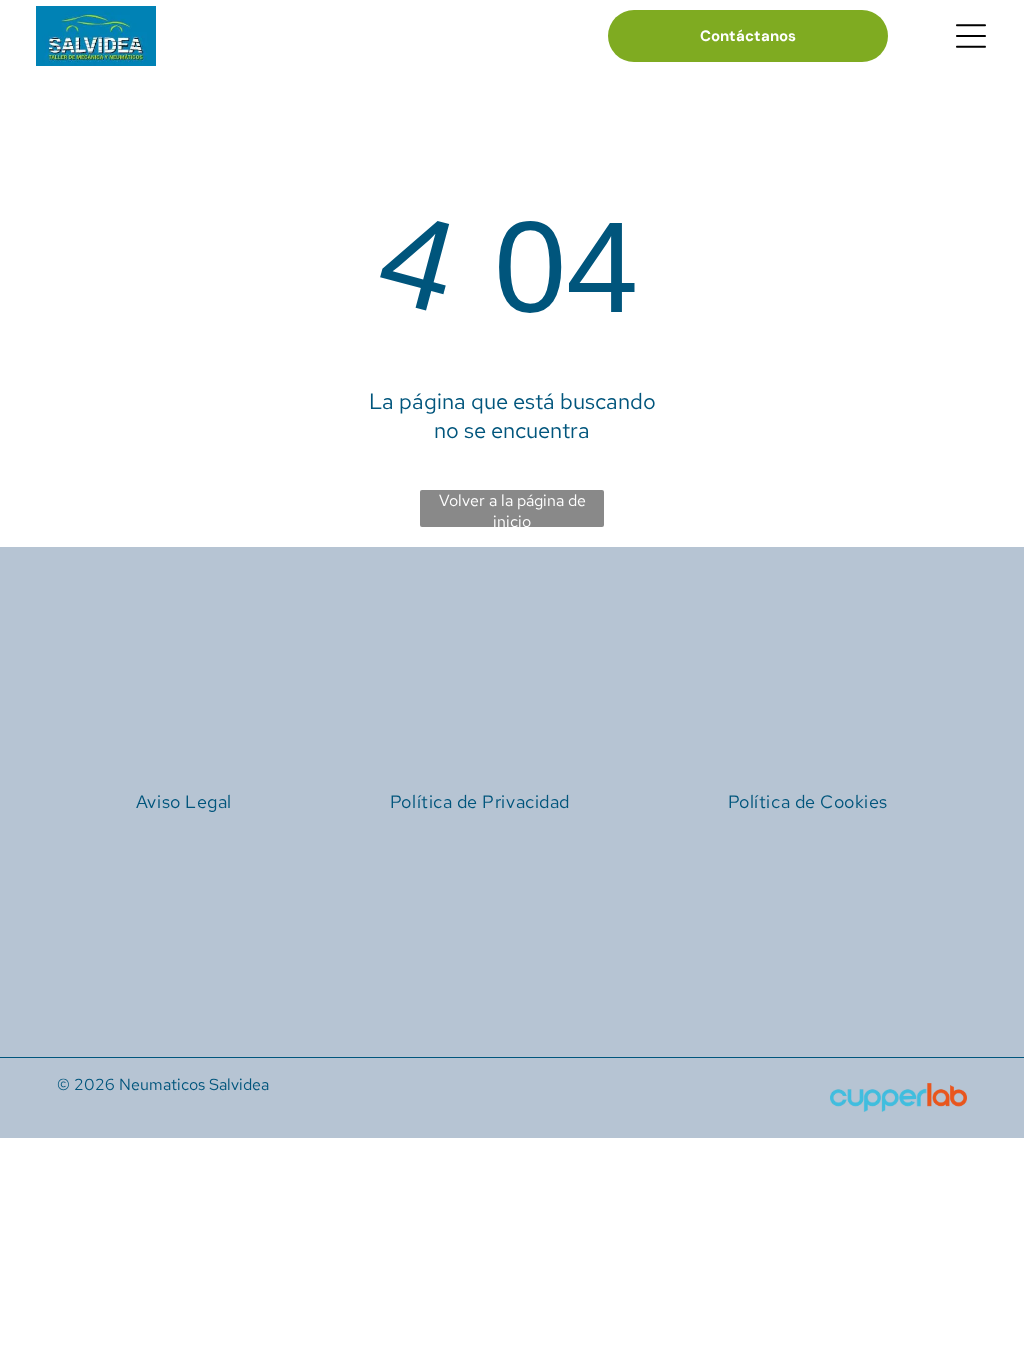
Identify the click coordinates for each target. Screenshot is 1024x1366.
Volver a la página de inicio (512, 508)
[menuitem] (184, 801)
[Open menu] (971, 36)
